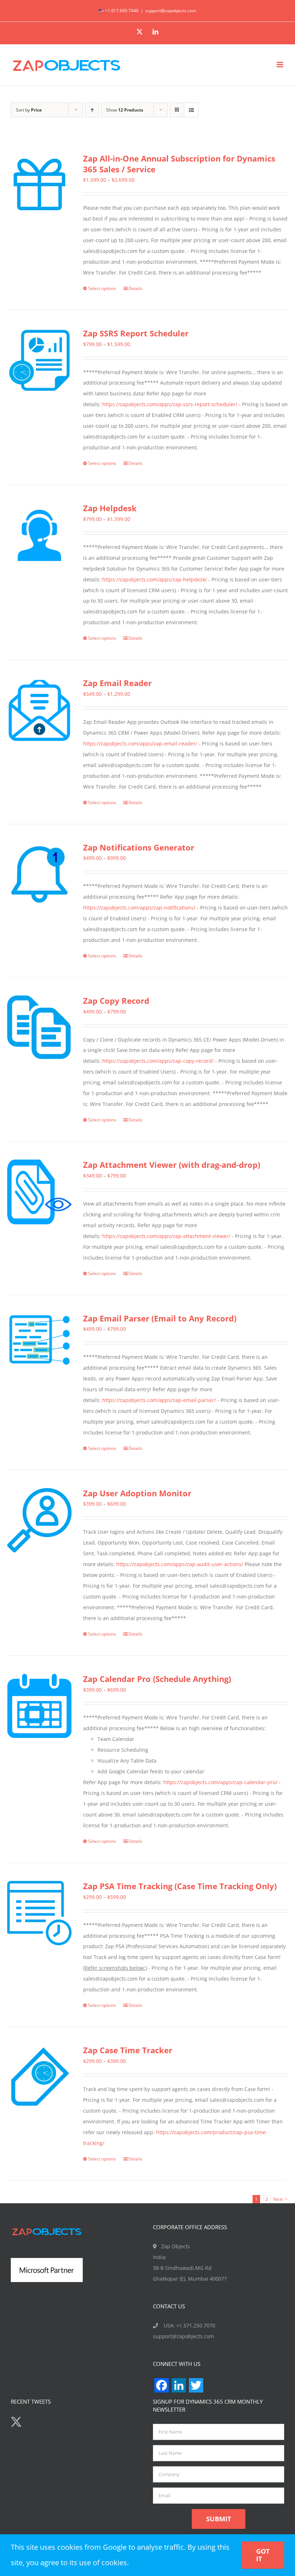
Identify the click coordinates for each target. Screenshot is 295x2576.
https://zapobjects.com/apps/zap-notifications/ (139, 908)
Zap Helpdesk (110, 508)
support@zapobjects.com (171, 11)
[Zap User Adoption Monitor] (39, 1520)
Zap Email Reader (117, 683)
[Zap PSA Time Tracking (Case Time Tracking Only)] (39, 1913)
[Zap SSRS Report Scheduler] (39, 360)
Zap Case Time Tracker (128, 2050)
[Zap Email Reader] (39, 710)
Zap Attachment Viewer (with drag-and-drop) (172, 1165)
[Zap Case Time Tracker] (39, 2077)
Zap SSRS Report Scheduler (136, 333)
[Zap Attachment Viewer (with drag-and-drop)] (39, 1192)
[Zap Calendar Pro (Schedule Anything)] (39, 1706)
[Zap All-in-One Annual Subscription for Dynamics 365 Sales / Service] (39, 185)
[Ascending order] (92, 110)
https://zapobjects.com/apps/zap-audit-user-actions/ (180, 1564)
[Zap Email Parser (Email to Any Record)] (39, 1340)
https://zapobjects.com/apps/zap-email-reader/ (140, 743)
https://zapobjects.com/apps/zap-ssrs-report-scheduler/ (170, 404)
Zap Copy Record (116, 1001)
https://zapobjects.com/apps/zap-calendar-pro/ (220, 1782)
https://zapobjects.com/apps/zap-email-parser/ (159, 1400)
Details (135, 288)
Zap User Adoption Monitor (137, 1493)
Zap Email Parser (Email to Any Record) (160, 1318)
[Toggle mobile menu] (280, 65)
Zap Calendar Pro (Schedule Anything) (157, 1679)
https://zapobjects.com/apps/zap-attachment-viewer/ (166, 1236)
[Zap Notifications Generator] (39, 874)
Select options (102, 288)
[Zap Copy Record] (39, 1028)
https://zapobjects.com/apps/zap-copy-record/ (158, 1061)
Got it (263, 2555)
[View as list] (191, 110)
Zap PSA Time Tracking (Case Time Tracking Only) (180, 1886)
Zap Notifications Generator (139, 847)
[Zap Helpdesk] (39, 535)
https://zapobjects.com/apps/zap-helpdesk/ (155, 579)
